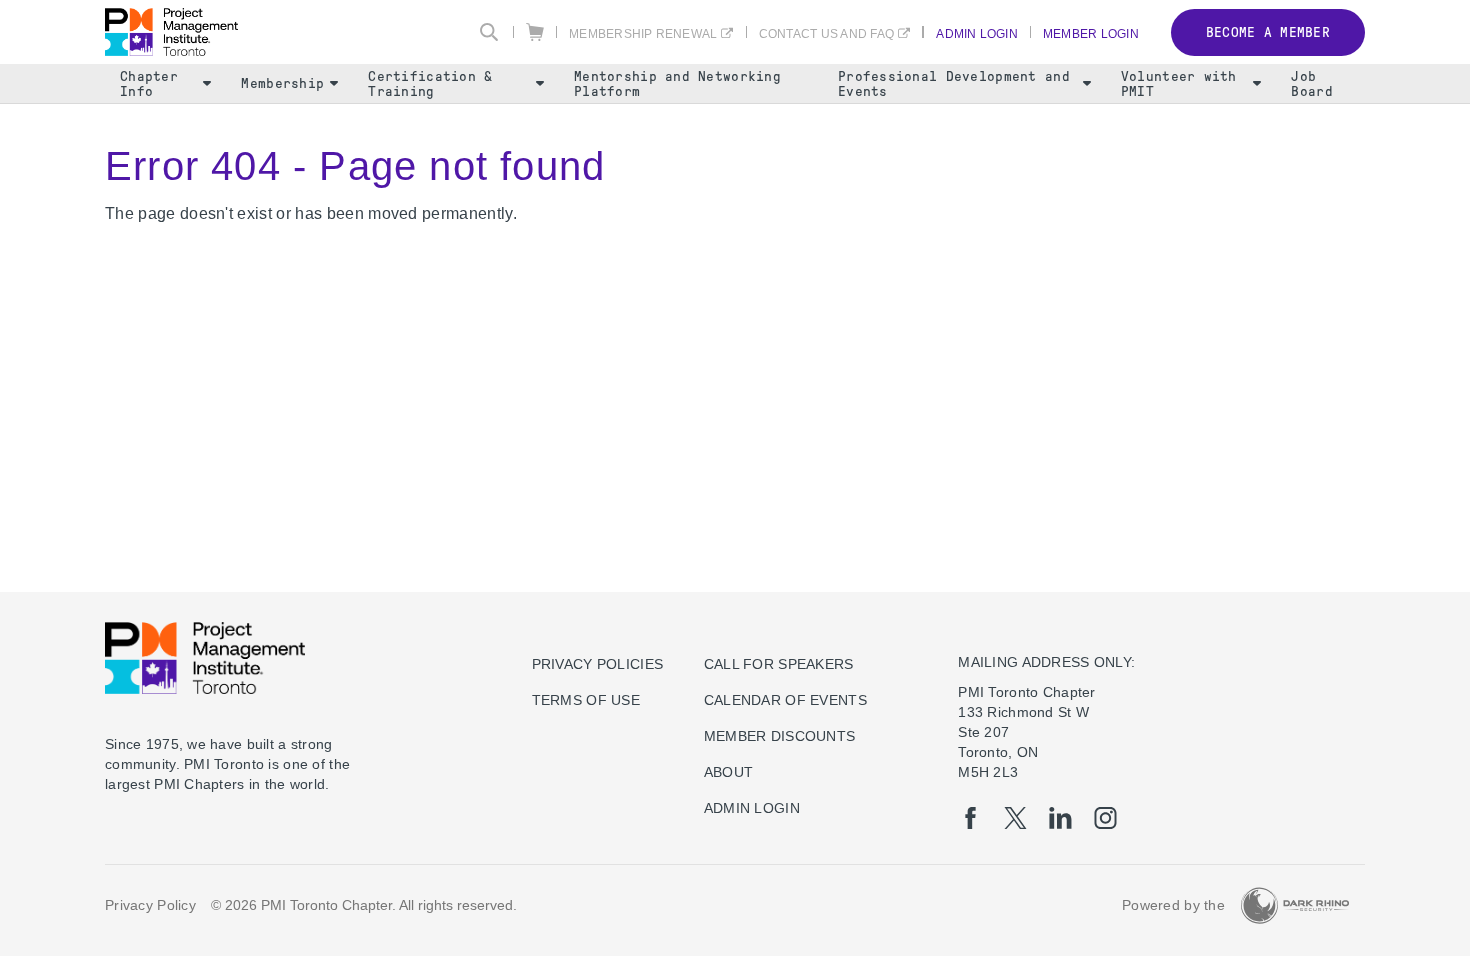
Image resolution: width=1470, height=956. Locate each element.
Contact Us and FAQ (826, 33)
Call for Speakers (779, 664)
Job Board (1311, 84)
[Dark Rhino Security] (1295, 905)
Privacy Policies (597, 664)
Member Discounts (779, 736)
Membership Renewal (643, 33)
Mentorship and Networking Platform (677, 84)
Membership (282, 83)
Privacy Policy (150, 905)
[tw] (1015, 818)
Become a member (1268, 32)
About (728, 772)
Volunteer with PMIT (1179, 84)
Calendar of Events (785, 700)
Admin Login (977, 33)
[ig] (1105, 818)
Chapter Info (149, 84)
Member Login (1091, 33)
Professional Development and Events (954, 84)
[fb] (970, 818)
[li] (1060, 818)
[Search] (489, 32)
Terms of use (586, 700)
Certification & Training (430, 84)
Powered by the (1173, 905)
